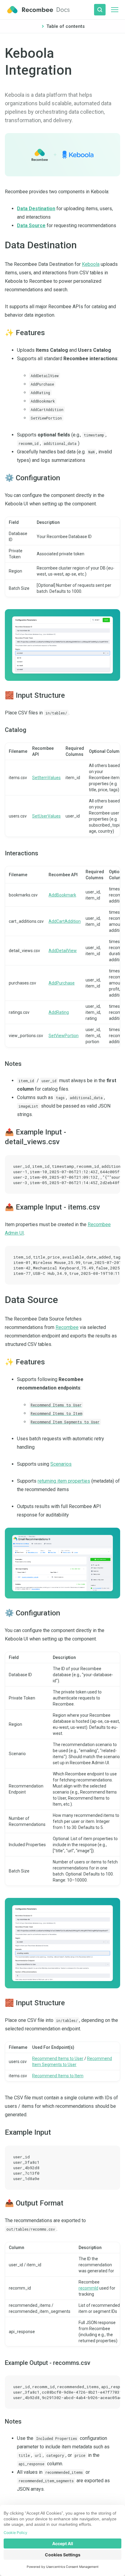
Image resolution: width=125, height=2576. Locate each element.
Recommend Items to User (58, 2059)
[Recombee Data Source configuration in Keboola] (62, 1943)
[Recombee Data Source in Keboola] (62, 1563)
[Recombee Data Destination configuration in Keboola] (62, 645)
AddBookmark (62, 895)
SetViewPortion (64, 1036)
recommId (88, 2288)
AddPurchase (62, 983)
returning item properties (64, 1481)
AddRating (59, 1012)
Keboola (91, 264)
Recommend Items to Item (58, 2076)
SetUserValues (46, 816)
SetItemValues (46, 778)
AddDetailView (63, 951)
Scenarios (61, 1464)
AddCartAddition (65, 921)
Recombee (67, 1327)
